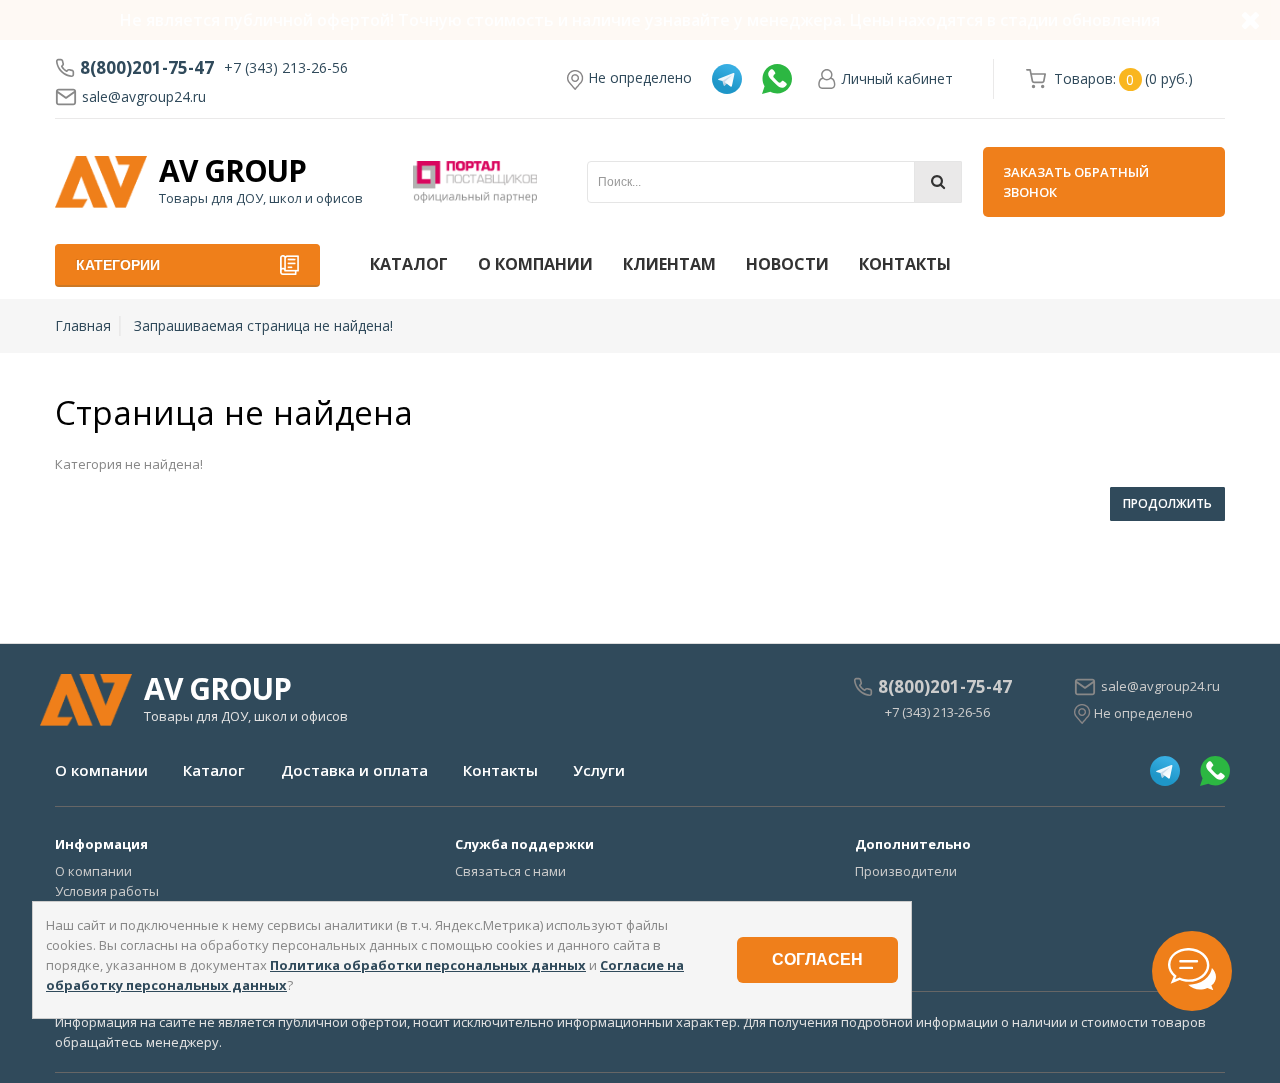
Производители (906, 871)
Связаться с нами (510, 871)
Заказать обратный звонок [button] (1076, 182)
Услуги (599, 770)
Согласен (817, 959)
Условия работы (107, 891)
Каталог (409, 264)
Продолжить (1167, 503)
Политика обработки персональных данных (428, 965)
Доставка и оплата (354, 770)
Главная (83, 325)
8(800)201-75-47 (147, 68)
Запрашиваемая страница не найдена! (263, 325)
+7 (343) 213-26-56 (286, 67)
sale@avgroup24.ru (144, 96)
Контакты (905, 264)
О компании (535, 264)
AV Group (232, 171)
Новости (787, 264)
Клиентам (669, 264)
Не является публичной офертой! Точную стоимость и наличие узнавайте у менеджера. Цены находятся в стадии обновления (640, 20)
